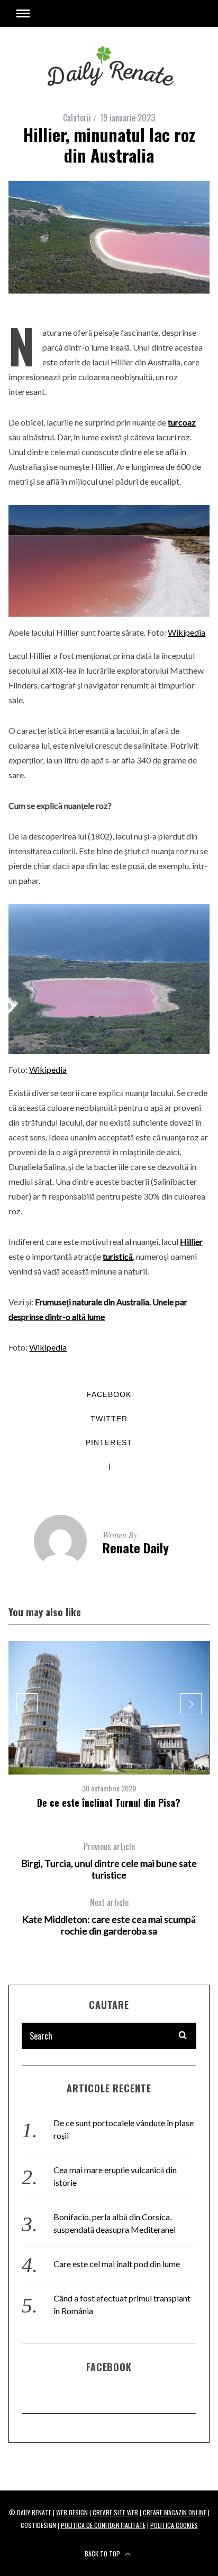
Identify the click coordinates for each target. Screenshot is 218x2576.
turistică (118, 1256)
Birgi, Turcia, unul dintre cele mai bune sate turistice (109, 1861)
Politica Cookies (174, 2525)
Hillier (191, 1242)
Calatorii (77, 118)
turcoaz (182, 422)
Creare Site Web (115, 2512)
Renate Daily (136, 1548)
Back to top (103, 2554)
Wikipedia (187, 632)
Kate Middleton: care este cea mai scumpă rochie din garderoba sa (109, 1917)
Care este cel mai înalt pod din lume (117, 2264)
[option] (109, 1725)
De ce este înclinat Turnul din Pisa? (109, 1803)
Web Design (72, 2512)
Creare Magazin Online (175, 2512)
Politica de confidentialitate (103, 2525)
